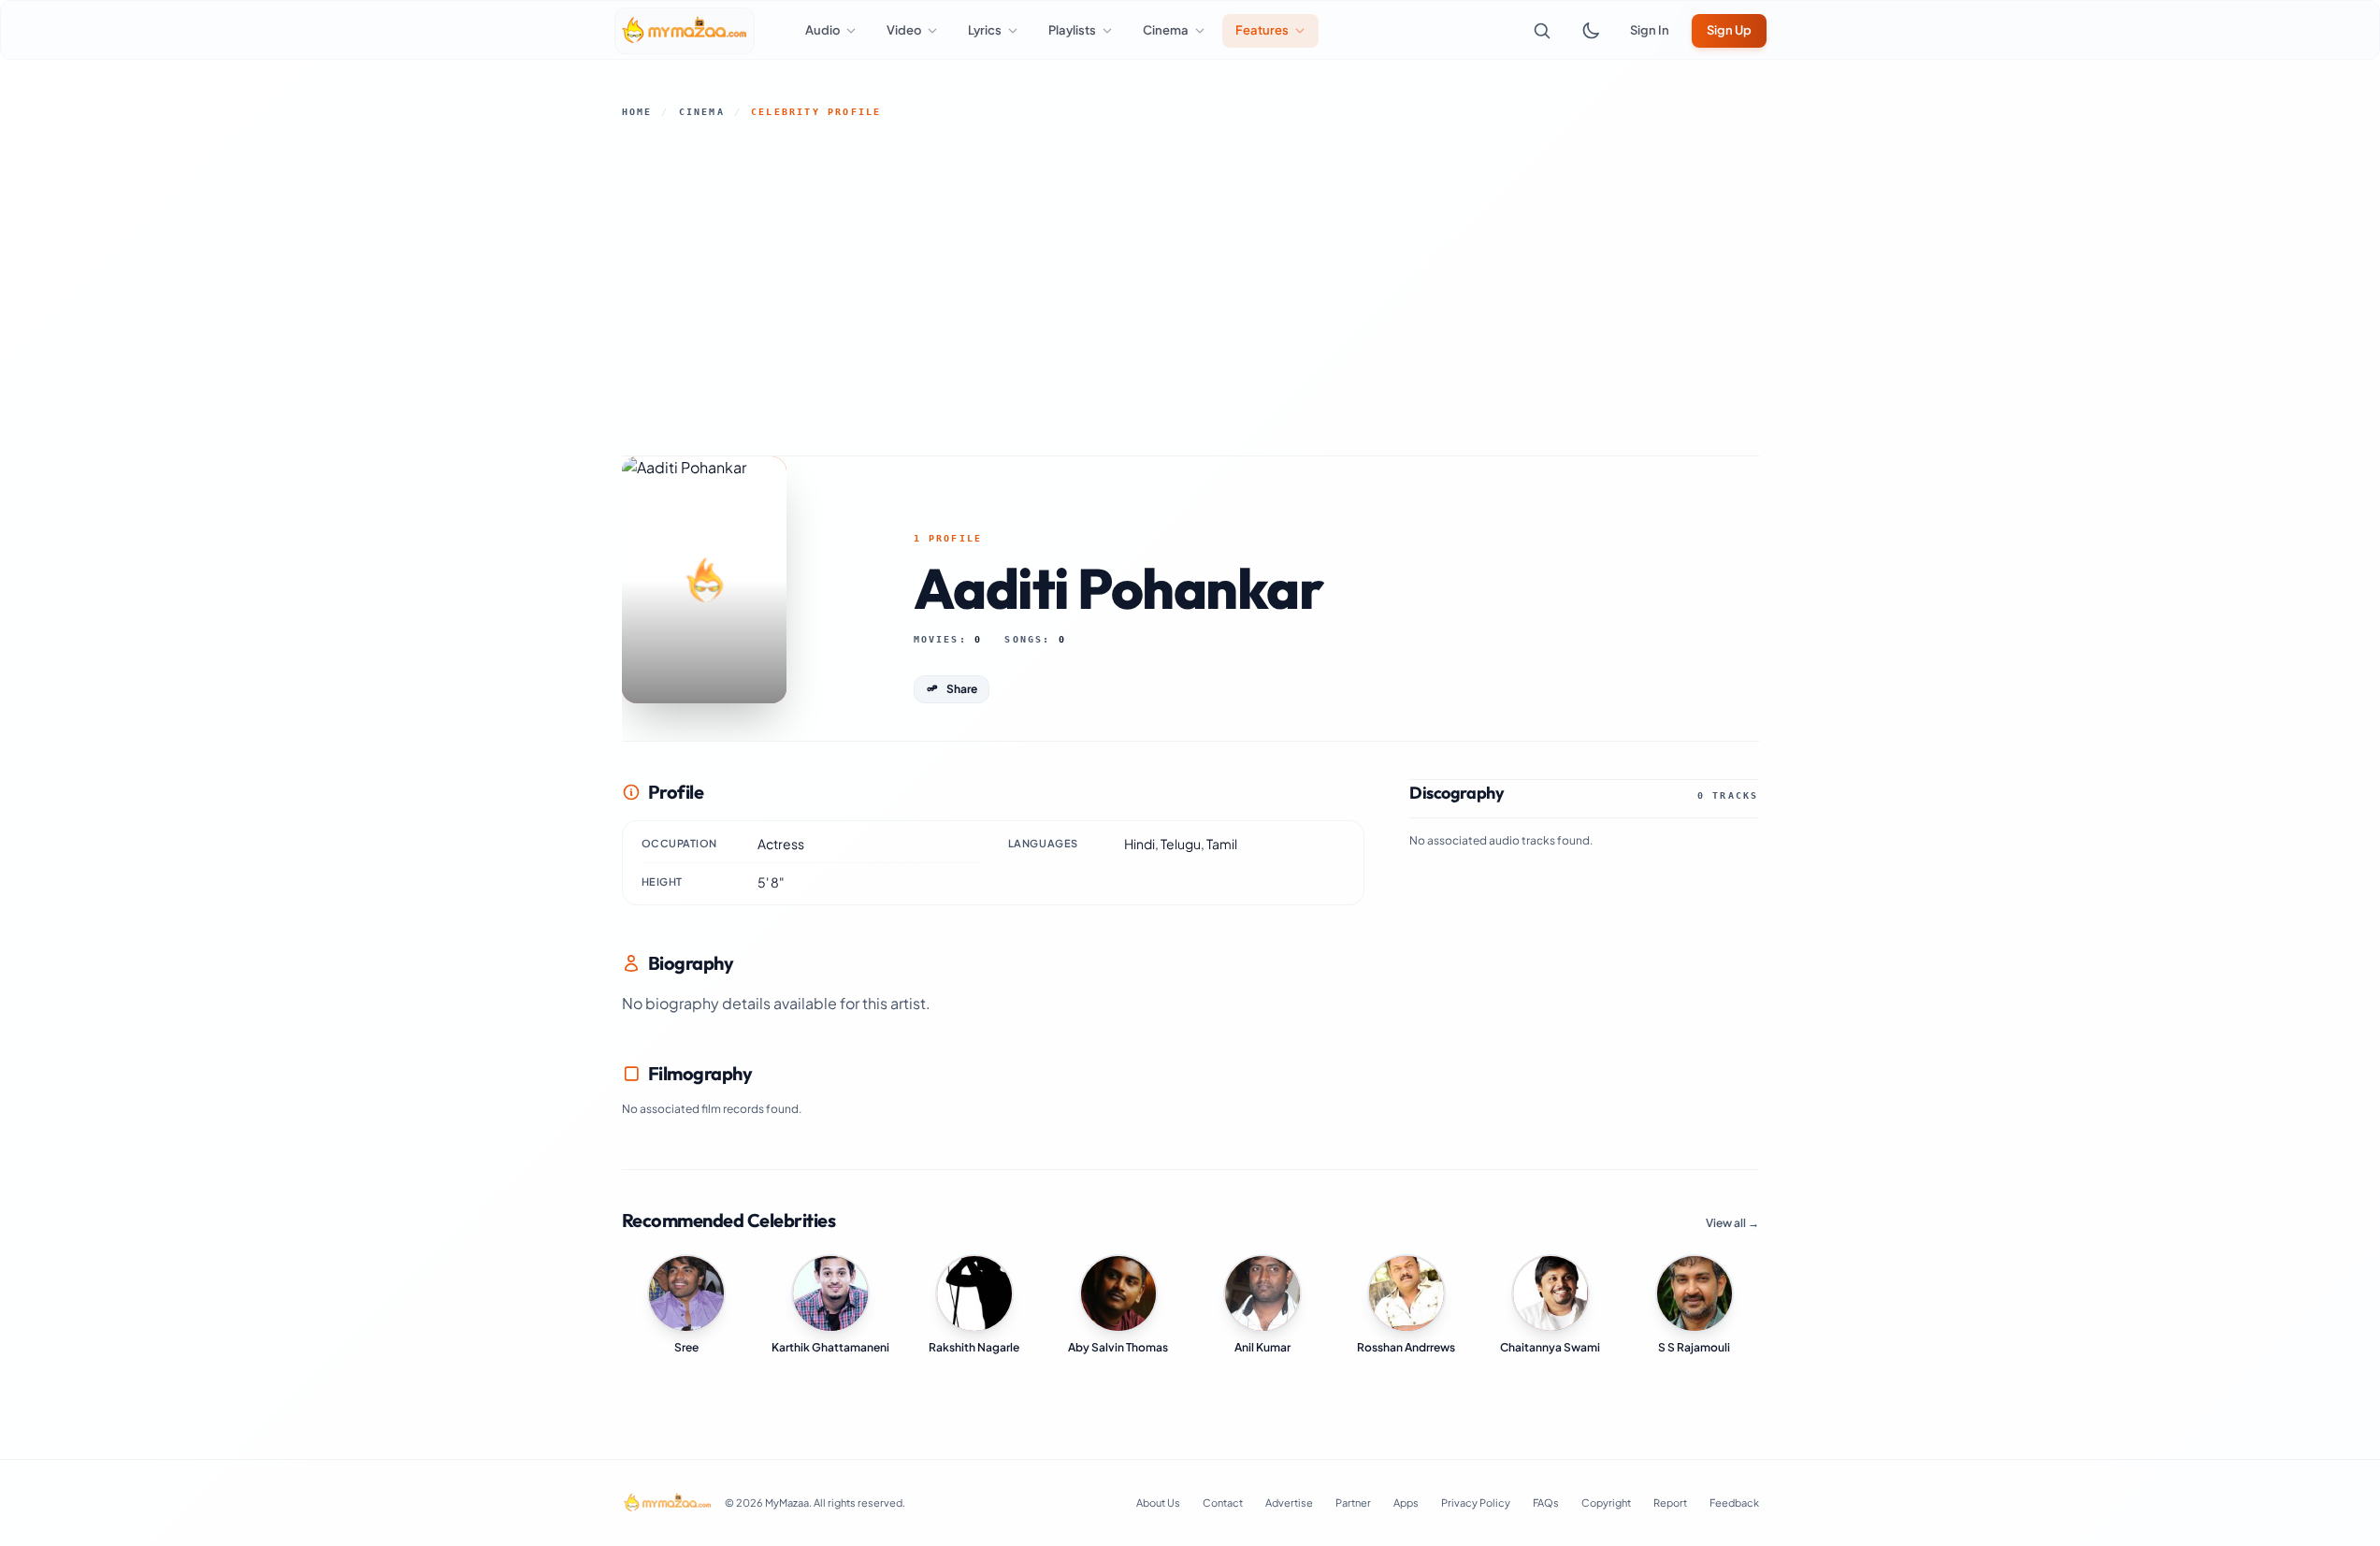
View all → (1732, 1223)
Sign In (1650, 30)
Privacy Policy (1476, 1503)
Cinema (702, 112)
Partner (1353, 1503)
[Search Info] (1542, 31)
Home (637, 112)
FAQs (1546, 1503)
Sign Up (1729, 30)
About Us (1158, 1503)
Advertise (1289, 1503)
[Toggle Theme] (1591, 31)
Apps (1406, 1503)
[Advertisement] (1190, 287)
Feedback (1734, 1503)
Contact (1223, 1503)
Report (1670, 1503)
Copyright (1606, 1503)
